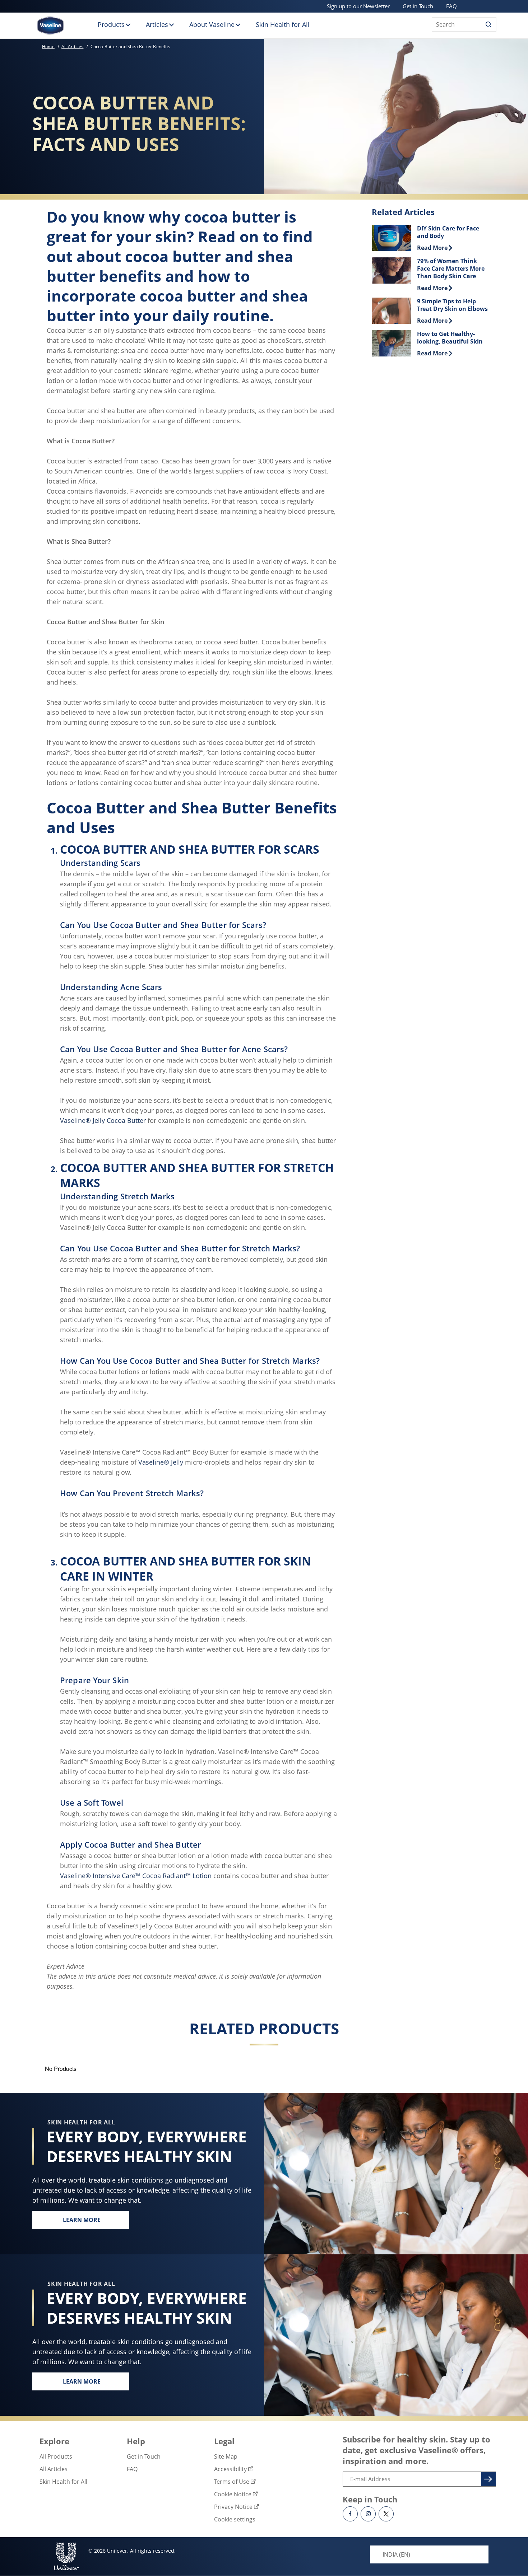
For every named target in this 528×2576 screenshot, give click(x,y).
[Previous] (41, 2074)
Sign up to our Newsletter (358, 6)
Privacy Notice (233, 2507)
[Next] (487, 2074)
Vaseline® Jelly (161, 1462)
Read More (435, 248)
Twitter (386, 2514)
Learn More (96, 2222)
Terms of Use (232, 2482)
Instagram (368, 2514)
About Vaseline (212, 24)
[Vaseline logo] (50, 25)
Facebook (350, 2514)
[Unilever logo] (66, 2556)
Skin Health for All (283, 24)
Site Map (226, 2456)
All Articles (54, 2469)
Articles (157, 24)
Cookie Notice (233, 2494)
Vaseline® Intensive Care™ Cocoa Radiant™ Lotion (136, 1876)
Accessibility (230, 2469)
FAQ (451, 6)
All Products (56, 2456)
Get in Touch (418, 6)
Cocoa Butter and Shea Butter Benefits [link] (130, 46)
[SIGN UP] (487, 2478)
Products (111, 24)
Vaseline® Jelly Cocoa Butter (103, 1120)
